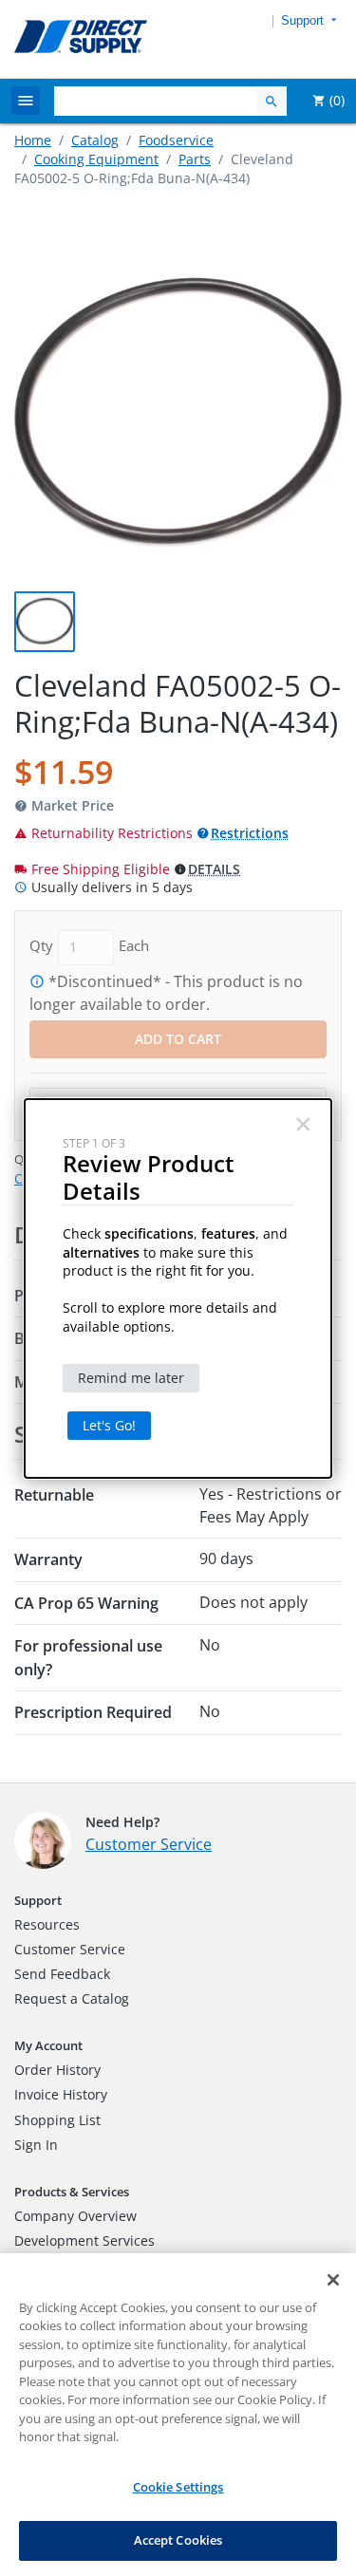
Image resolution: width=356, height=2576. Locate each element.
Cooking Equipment (96, 159)
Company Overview (75, 2216)
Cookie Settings (178, 2487)
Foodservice (176, 140)
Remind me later (131, 1378)
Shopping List (57, 2120)
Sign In (36, 2145)
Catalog (95, 140)
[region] (178, 2415)
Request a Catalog (72, 1998)
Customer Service (149, 1844)
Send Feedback (62, 1974)
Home (33, 140)
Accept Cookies (178, 2540)
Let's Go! (109, 1425)
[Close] (333, 2280)
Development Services (84, 2240)
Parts (195, 159)
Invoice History (61, 2094)
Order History (57, 2070)
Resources (47, 1924)
